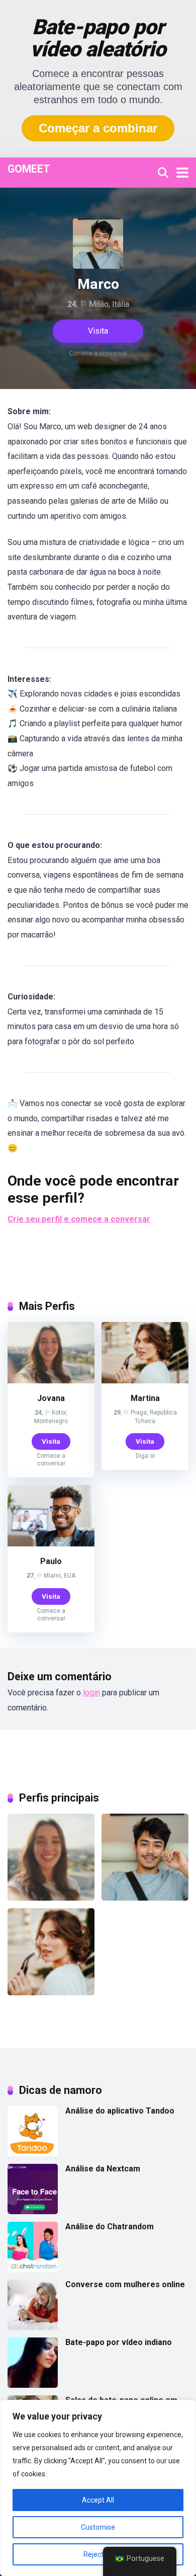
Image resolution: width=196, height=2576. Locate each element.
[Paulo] (51, 1544)
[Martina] (145, 1381)
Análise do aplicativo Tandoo (120, 2111)
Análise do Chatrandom (110, 2227)
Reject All (98, 2554)
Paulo (51, 1561)
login (91, 1693)
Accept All (98, 2500)
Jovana (51, 1398)
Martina (145, 1398)
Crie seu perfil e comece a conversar (79, 1219)
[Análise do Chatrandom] (33, 2269)
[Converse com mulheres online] (33, 2327)
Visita (98, 331)
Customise (98, 2527)
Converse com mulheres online (125, 2284)
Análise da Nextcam (103, 2169)
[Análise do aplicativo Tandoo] (33, 2154)
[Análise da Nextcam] (33, 2211)
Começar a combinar (98, 128)
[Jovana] (51, 1381)
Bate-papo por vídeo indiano (119, 2342)
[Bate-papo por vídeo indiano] (33, 2385)
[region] (98, 2488)
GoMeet (29, 168)
